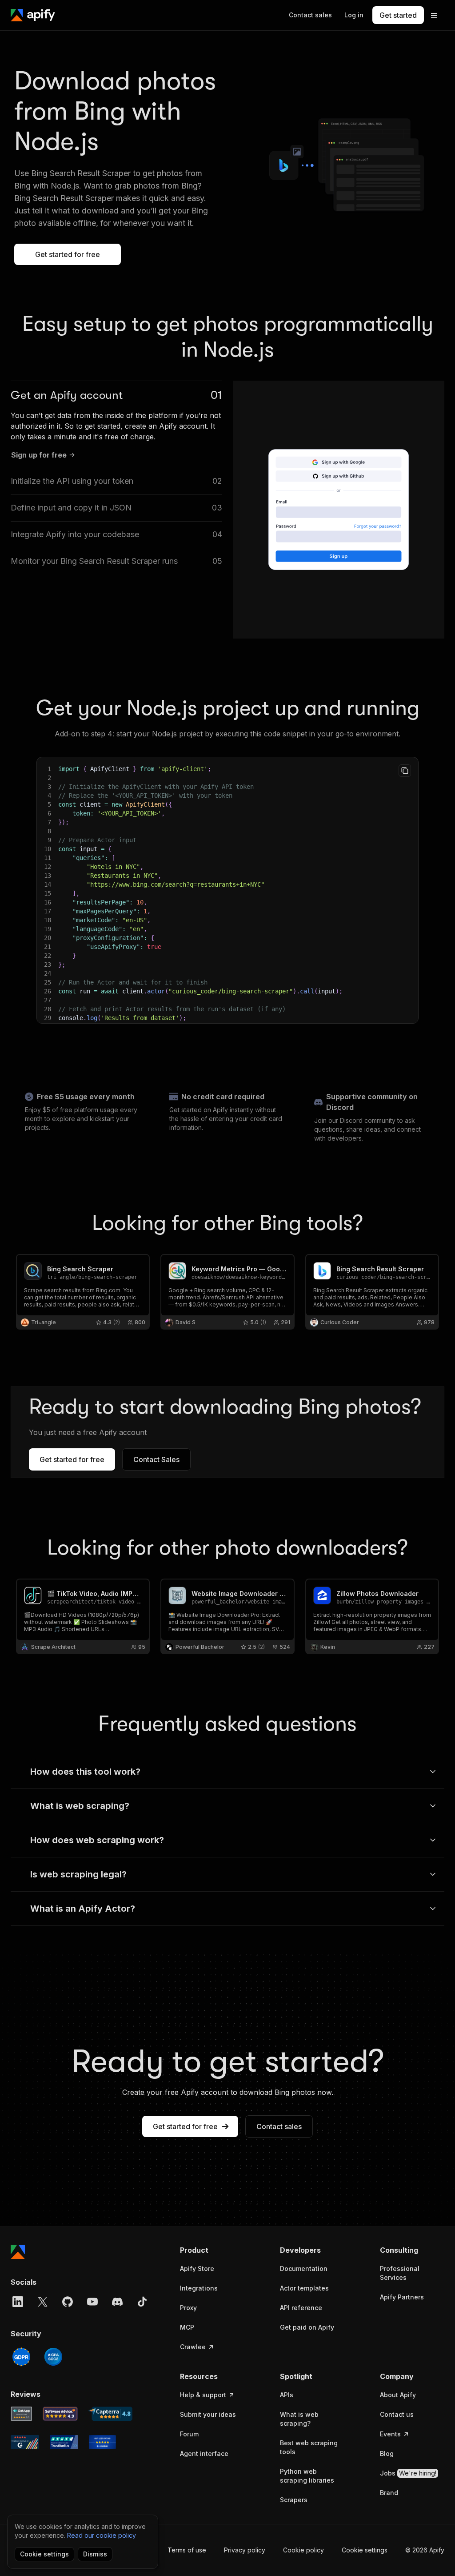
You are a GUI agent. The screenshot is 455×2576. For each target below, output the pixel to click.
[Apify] (33, 15)
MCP (187, 2327)
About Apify (398, 2395)
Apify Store (197, 2269)
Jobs (408, 2473)
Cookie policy (303, 2550)
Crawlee (193, 2347)
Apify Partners (402, 2297)
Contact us (397, 2414)
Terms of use (187, 2550)
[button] (212, 2250)
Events (390, 2434)
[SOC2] (53, 2357)
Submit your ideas (208, 2414)
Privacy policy (245, 2550)
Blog (387, 2453)
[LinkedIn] (18, 2302)
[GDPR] (21, 2357)
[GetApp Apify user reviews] (21, 2414)
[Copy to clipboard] (405, 771)
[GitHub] (68, 2302)
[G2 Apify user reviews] (25, 2442)
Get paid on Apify (307, 2327)
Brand (389, 2493)
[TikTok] (142, 2302)
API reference (301, 2308)
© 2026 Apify (425, 2550)
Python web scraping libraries (307, 2476)
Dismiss (95, 2554)
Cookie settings (365, 2550)
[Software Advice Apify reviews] (60, 2414)
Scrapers (294, 2500)
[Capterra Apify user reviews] (110, 2414)
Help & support (203, 2395)
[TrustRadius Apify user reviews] (64, 2442)
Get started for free (68, 254)
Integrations (199, 2288)
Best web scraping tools (309, 2447)
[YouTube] (92, 2302)
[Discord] (117, 2302)
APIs (287, 2395)
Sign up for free (39, 455)
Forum (189, 2434)
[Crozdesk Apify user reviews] (102, 2442)
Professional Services (400, 2273)
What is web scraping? (299, 2419)
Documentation (304, 2269)
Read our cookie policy (102, 2535)
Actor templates (304, 2288)
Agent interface (204, 2453)
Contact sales (279, 2126)
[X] (43, 2302)
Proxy (188, 2308)
